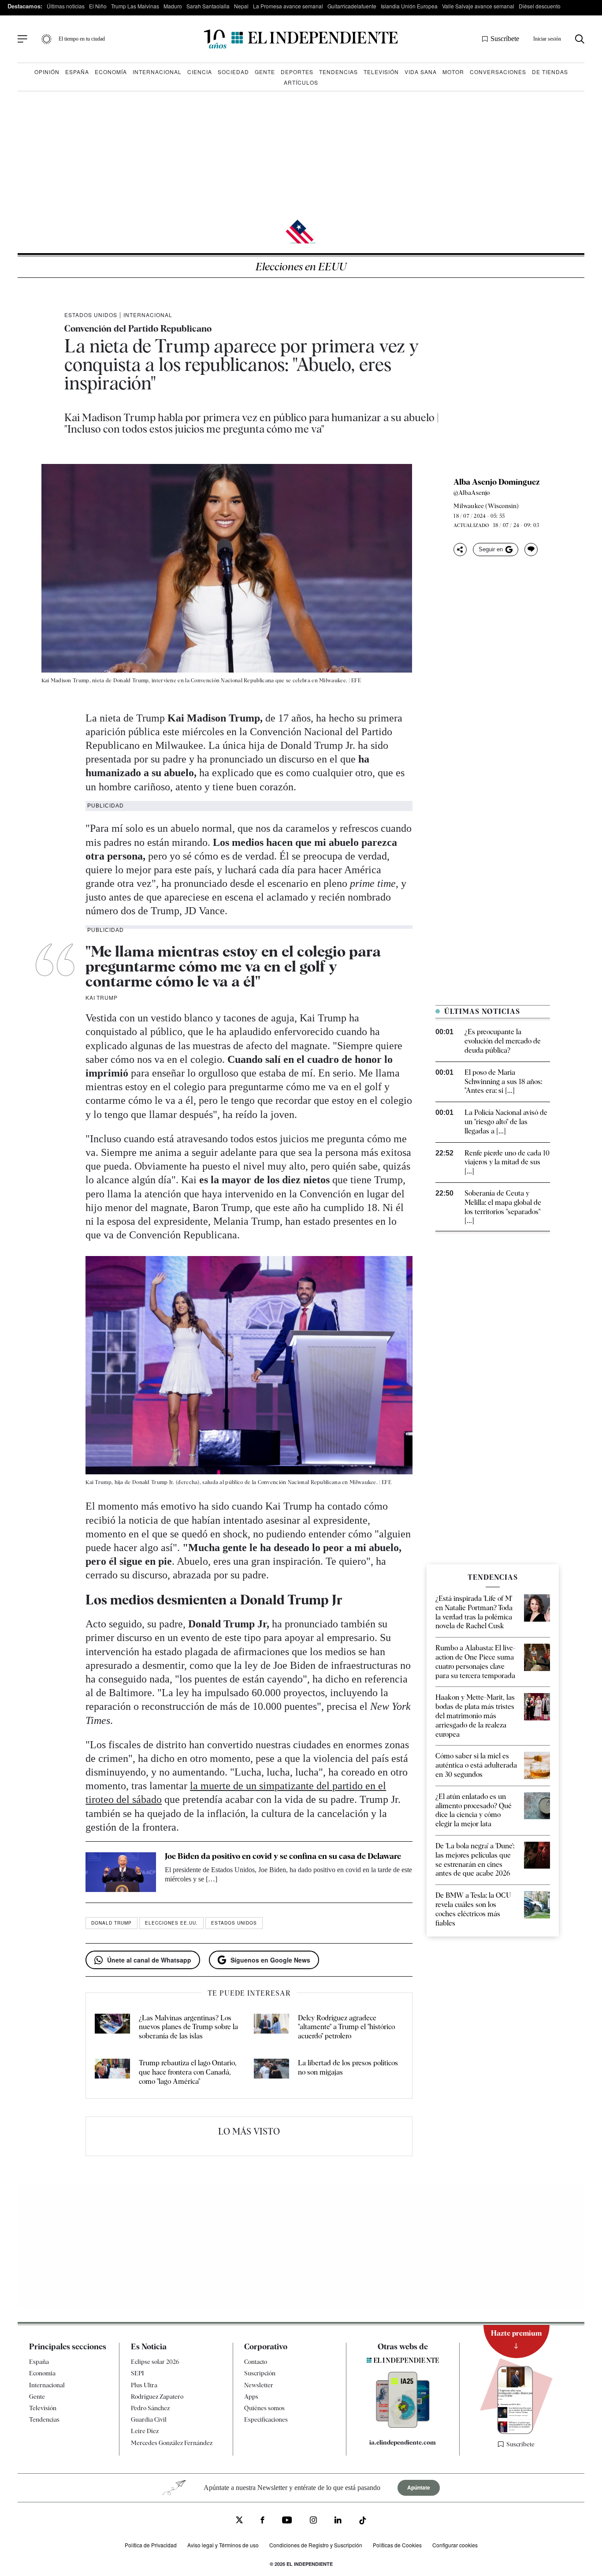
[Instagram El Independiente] (313, 2521)
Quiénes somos (264, 2408)
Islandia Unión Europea (409, 6)
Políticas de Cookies (397, 2545)
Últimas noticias (66, 6)
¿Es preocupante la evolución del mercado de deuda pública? (503, 1041)
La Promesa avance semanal (288, 6)
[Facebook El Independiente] (262, 2521)
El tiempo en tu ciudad (82, 39)
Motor (453, 72)
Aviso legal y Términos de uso (223, 2545)
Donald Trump (111, 1923)
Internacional (157, 72)
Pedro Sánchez (150, 2408)
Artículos (301, 82)
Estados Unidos (91, 315)
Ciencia (200, 72)
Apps (251, 2397)
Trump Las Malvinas (135, 6)
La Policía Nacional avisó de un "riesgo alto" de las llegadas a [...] (506, 1122)
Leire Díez (145, 2431)
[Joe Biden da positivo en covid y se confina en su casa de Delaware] (121, 1872)
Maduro (173, 6)
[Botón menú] (22, 39)
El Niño (98, 6)
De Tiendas (550, 72)
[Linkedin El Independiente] (338, 2521)
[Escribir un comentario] (531, 550)
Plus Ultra (144, 2385)
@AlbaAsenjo (472, 493)
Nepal (241, 6)
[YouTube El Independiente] (287, 2521)
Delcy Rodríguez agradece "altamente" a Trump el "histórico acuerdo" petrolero (346, 2027)
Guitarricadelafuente (352, 6)
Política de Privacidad (151, 2545)
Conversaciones (498, 72)
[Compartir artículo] (460, 550)
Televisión (381, 72)
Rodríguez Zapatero (157, 2397)
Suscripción (260, 2373)
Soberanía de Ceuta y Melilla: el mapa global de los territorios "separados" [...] (503, 1207)
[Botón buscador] (580, 39)
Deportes (297, 72)
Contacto (256, 2362)
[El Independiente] (301, 39)
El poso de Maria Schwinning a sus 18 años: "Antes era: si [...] (503, 1082)
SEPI (137, 2373)
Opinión (47, 72)
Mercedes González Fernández (172, 2443)
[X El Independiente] (239, 2521)
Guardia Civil (149, 2419)
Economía (111, 72)
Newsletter (259, 2385)
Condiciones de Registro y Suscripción (316, 2545)
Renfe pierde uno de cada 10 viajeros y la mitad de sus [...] (507, 1162)
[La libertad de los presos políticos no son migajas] (271, 2072)
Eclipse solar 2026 (155, 2362)
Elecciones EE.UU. (171, 1923)
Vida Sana (421, 72)
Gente (265, 72)
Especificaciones (266, 2419)
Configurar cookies (455, 2545)
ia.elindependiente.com (403, 2442)
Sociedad (233, 72)
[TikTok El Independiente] (363, 2522)
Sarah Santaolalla (208, 6)
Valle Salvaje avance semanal (478, 6)
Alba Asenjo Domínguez (497, 482)
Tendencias (338, 72)
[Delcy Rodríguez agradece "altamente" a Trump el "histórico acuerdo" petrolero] (271, 2027)
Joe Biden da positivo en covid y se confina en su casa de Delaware (283, 1856)
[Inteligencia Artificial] (403, 2426)
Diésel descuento (540, 6)
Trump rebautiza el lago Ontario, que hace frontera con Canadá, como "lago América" (188, 2072)
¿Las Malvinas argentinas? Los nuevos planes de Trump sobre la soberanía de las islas (188, 2027)
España (77, 72)
